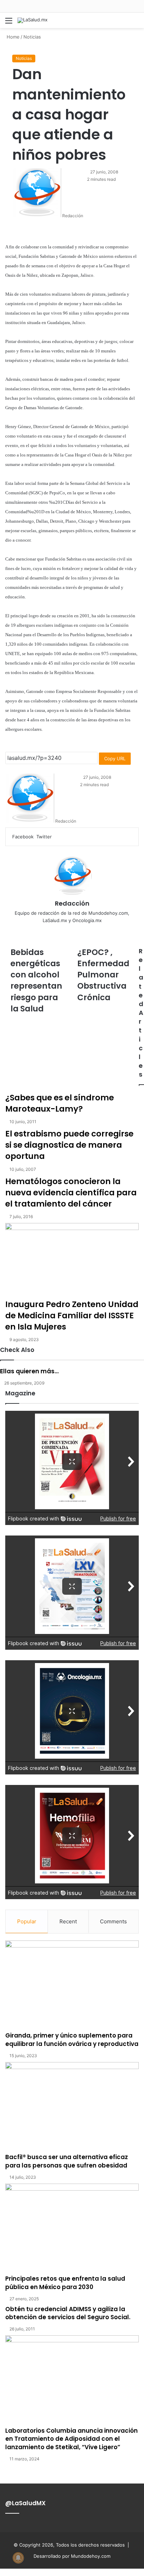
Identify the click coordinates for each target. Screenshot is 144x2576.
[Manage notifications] (18, 2558)
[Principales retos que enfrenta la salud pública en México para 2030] (72, 2229)
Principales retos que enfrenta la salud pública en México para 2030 (65, 2283)
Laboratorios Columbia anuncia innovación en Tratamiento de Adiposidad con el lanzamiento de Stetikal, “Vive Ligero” (71, 2439)
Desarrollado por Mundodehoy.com (72, 2556)
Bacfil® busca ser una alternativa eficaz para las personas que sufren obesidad (67, 2161)
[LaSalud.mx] (33, 20)
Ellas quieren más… (29, 1371)
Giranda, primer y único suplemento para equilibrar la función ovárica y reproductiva (72, 2040)
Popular (27, 1921)
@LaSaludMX (26, 2503)
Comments (113, 1921)
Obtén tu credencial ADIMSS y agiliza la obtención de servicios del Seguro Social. (68, 2313)
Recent (68, 1921)
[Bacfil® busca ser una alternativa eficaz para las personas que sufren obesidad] (72, 2108)
